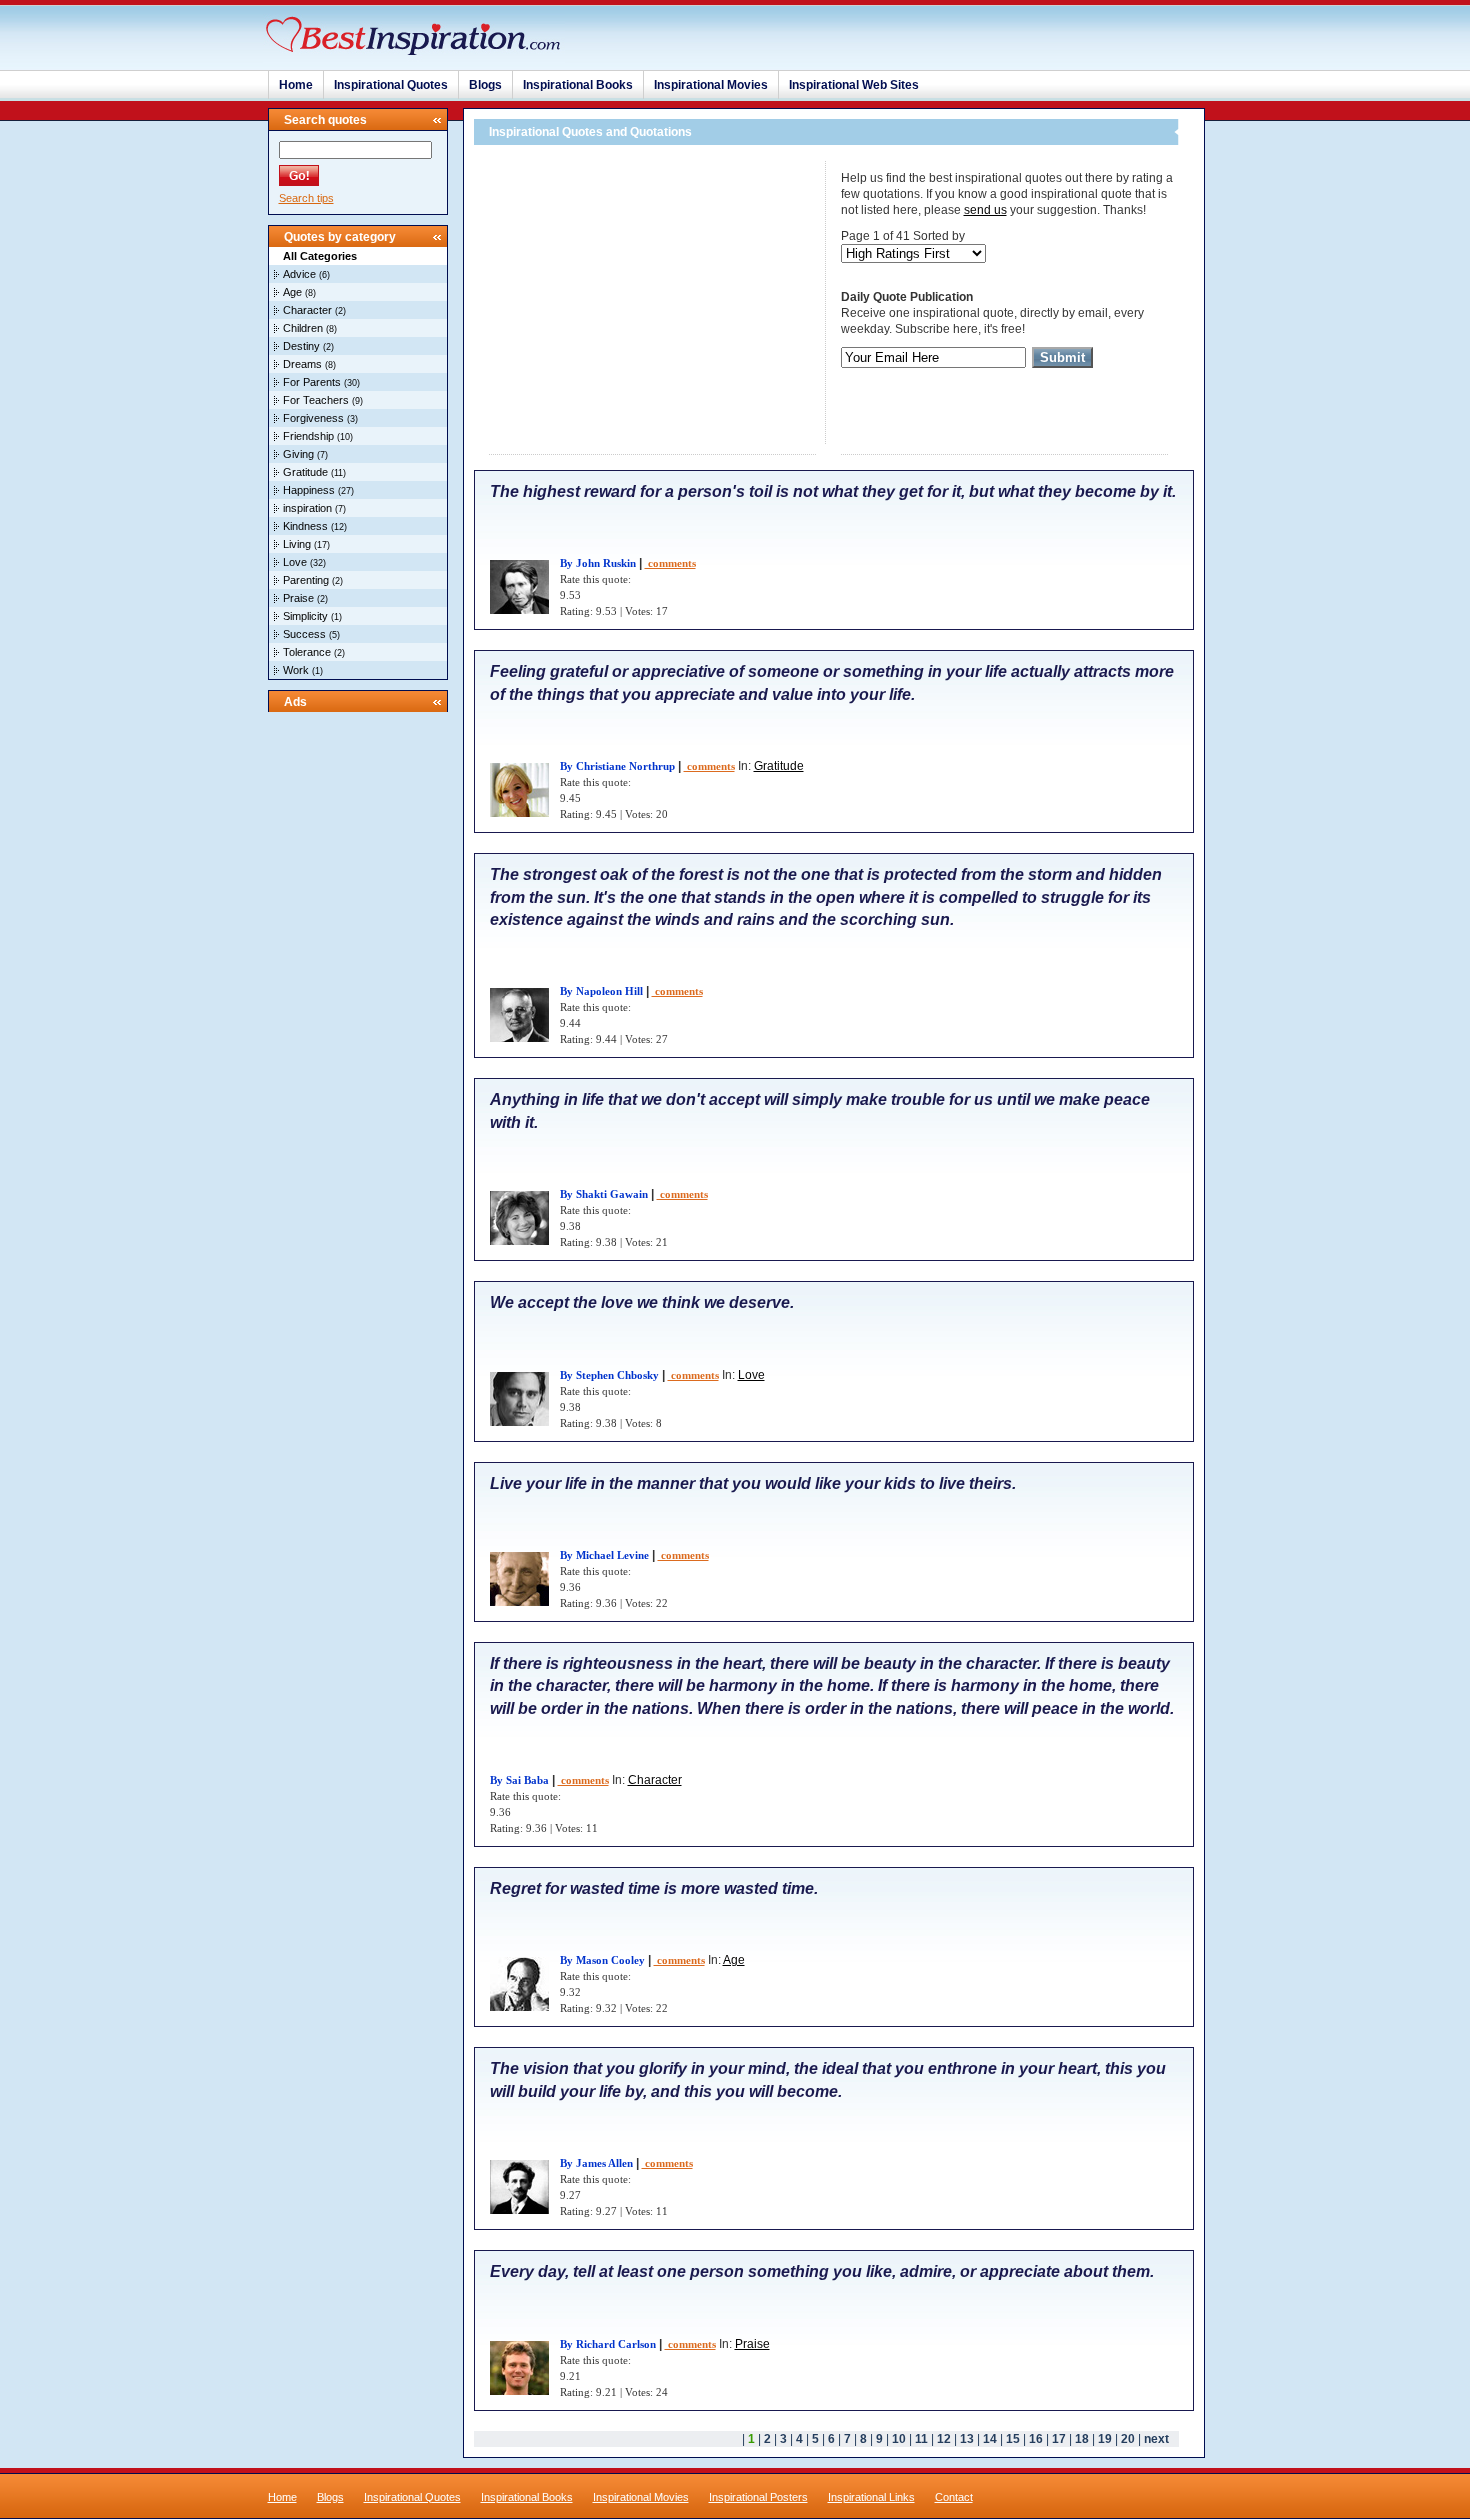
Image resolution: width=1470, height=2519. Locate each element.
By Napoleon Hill (601, 991)
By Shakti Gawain (604, 1194)
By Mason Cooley (602, 1960)
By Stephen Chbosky (609, 1375)
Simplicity (305, 616)
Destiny (301, 346)
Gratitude (305, 472)
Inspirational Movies (711, 85)
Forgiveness (313, 418)
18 (1082, 2439)
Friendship (308, 436)
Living (297, 544)
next (1156, 2439)
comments (670, 563)
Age (292, 292)
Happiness (309, 490)
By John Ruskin (598, 563)
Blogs (485, 85)
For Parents (312, 382)
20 (1128, 2439)
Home (296, 85)
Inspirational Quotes (391, 85)
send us (985, 210)
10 (899, 2439)
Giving (298, 454)
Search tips (306, 198)
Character (307, 310)
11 (921, 2439)
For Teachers (316, 400)
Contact (954, 2497)
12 (944, 2439)
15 (1013, 2439)
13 (967, 2439)
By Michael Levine (604, 1555)
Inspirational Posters (758, 2497)
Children (303, 328)
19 (1105, 2439)
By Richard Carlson (608, 2344)
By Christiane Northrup (617, 766)
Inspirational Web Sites (854, 85)
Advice (299, 274)
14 (990, 2439)
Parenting (306, 580)
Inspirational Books (578, 85)
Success (304, 634)
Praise (298, 598)
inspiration (307, 508)
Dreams (302, 364)
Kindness (305, 526)
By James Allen (596, 2163)
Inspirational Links (871, 2497)
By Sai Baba (519, 1780)
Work (296, 670)
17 (1059, 2439)
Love (295, 562)
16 (1036, 2439)
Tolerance (307, 652)
